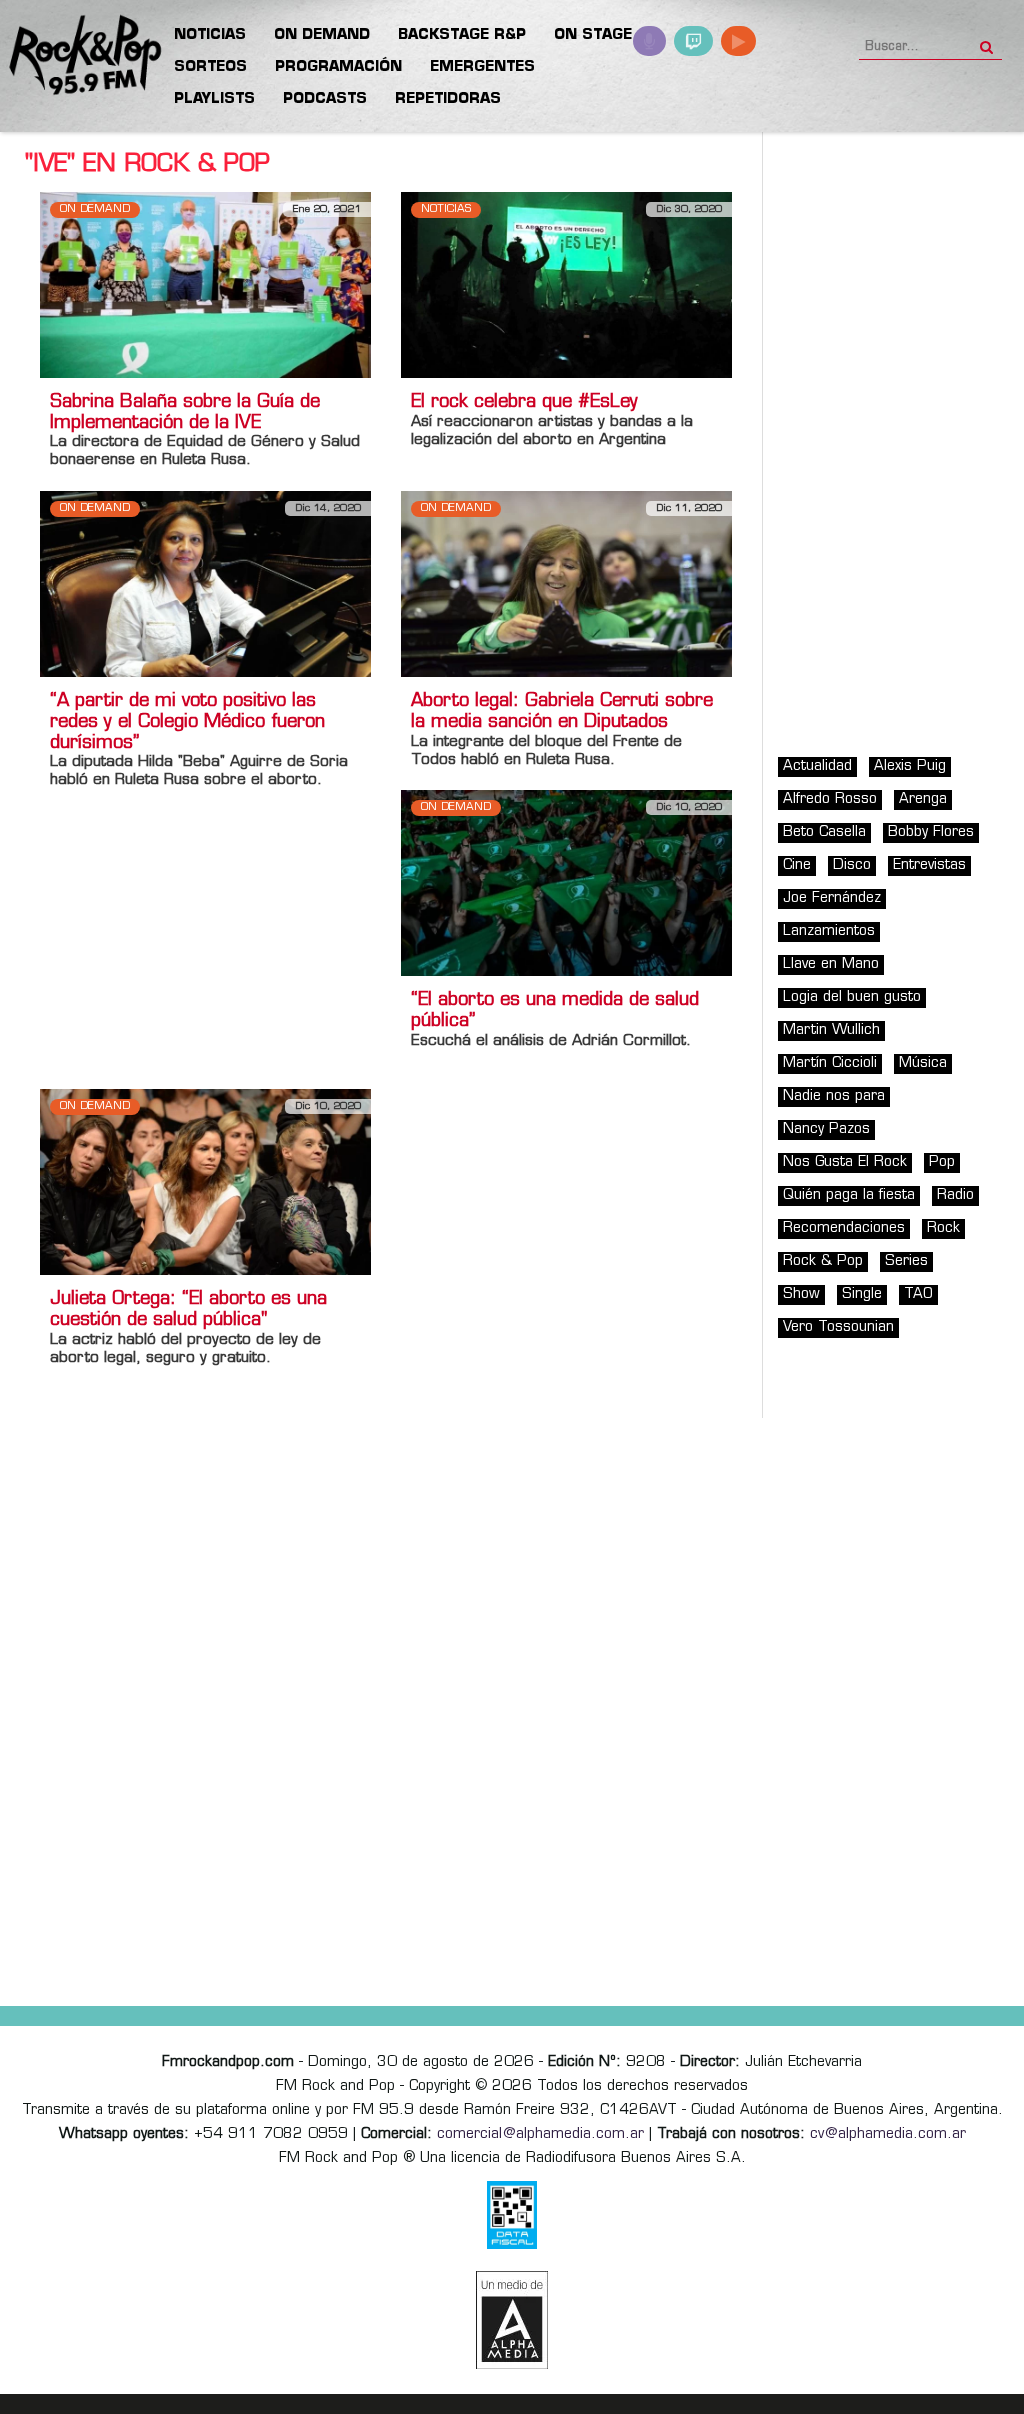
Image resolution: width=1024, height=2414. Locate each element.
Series (906, 1261)
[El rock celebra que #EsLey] (566, 284)
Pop (942, 1162)
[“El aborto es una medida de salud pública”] (566, 882)
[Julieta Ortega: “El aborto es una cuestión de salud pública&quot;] (205, 1182)
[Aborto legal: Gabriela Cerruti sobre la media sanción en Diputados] (566, 583)
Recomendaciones (844, 1228)
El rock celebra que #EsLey (524, 403)
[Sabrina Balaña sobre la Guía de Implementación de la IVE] (205, 284)
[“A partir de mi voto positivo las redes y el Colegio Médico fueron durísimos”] (205, 583)
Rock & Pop (823, 1261)
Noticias (446, 209)
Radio (955, 1195)
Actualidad (817, 766)
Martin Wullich (831, 1030)
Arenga (923, 799)
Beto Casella (824, 832)
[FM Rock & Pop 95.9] (80, 56)
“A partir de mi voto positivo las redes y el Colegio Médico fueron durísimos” (187, 723)
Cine (797, 865)
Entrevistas (929, 865)
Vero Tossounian (838, 1327)
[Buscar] (986, 41)
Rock (943, 1228)
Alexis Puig (910, 766)
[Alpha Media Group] (512, 2320)
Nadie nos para (834, 1096)
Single (862, 1294)
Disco (852, 865)
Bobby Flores (931, 832)
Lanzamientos (829, 931)
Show (801, 1294)
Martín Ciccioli (830, 1063)
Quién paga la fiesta (849, 1195)
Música (923, 1063)
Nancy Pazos (826, 1129)
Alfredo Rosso (830, 799)
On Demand (95, 209)
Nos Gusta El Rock (845, 1162)
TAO (918, 1294)
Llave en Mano (831, 964)
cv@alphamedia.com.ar (888, 2134)
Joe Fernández (832, 898)
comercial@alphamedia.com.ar (540, 2134)
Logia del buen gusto (852, 997)
